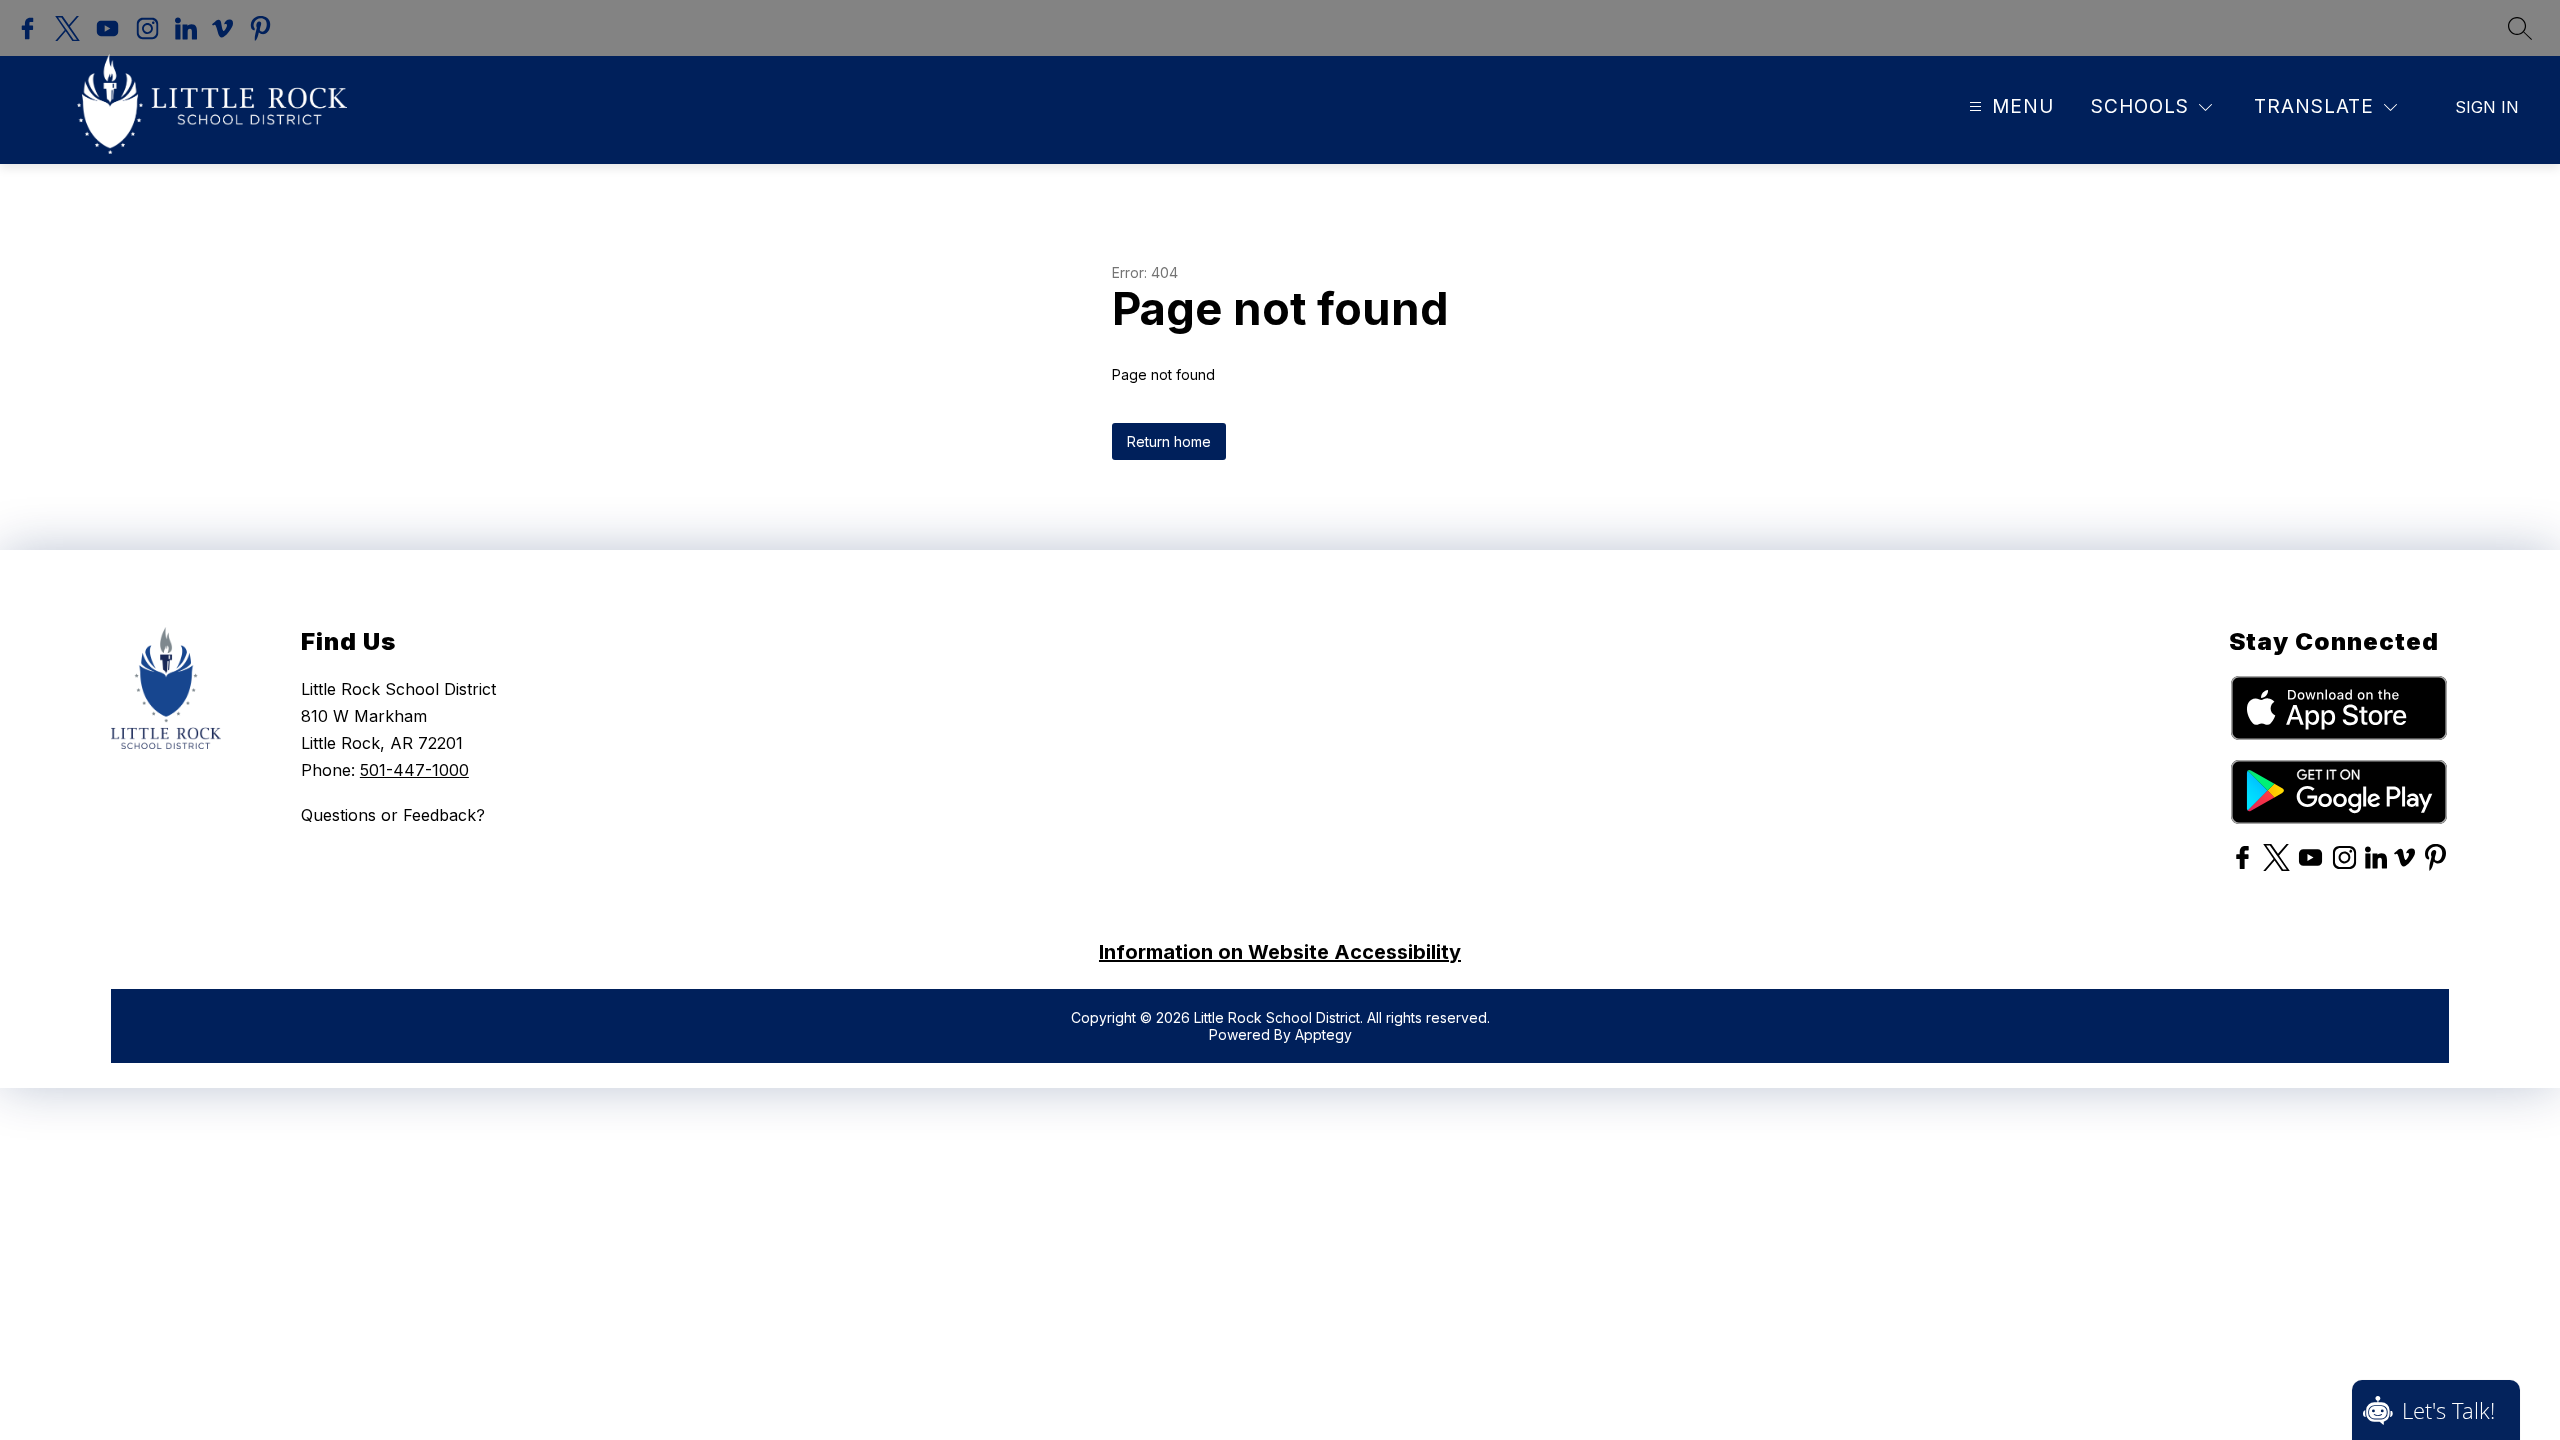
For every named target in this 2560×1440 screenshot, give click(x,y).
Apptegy (1323, 1034)
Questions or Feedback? (393, 815)
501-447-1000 (414, 770)
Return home (1169, 441)
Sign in (2487, 107)
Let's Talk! (2448, 1410)
